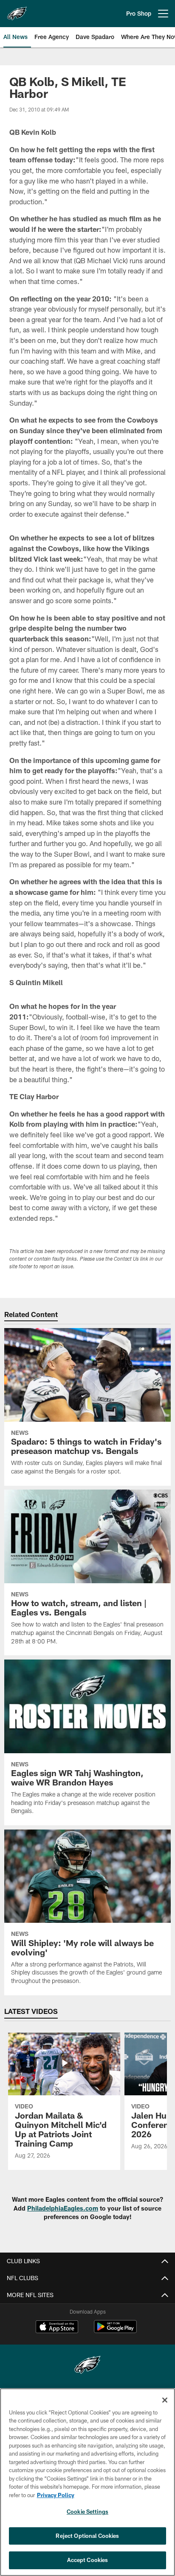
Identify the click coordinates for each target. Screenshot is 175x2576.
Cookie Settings (87, 2512)
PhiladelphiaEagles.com (63, 2208)
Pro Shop (139, 13)
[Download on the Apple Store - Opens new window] (57, 2328)
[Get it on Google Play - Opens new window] (115, 2331)
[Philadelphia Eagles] (87, 2366)
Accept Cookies (88, 2560)
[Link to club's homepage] (17, 10)
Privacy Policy (56, 2495)
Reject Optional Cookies (87, 2536)
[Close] (165, 2400)
